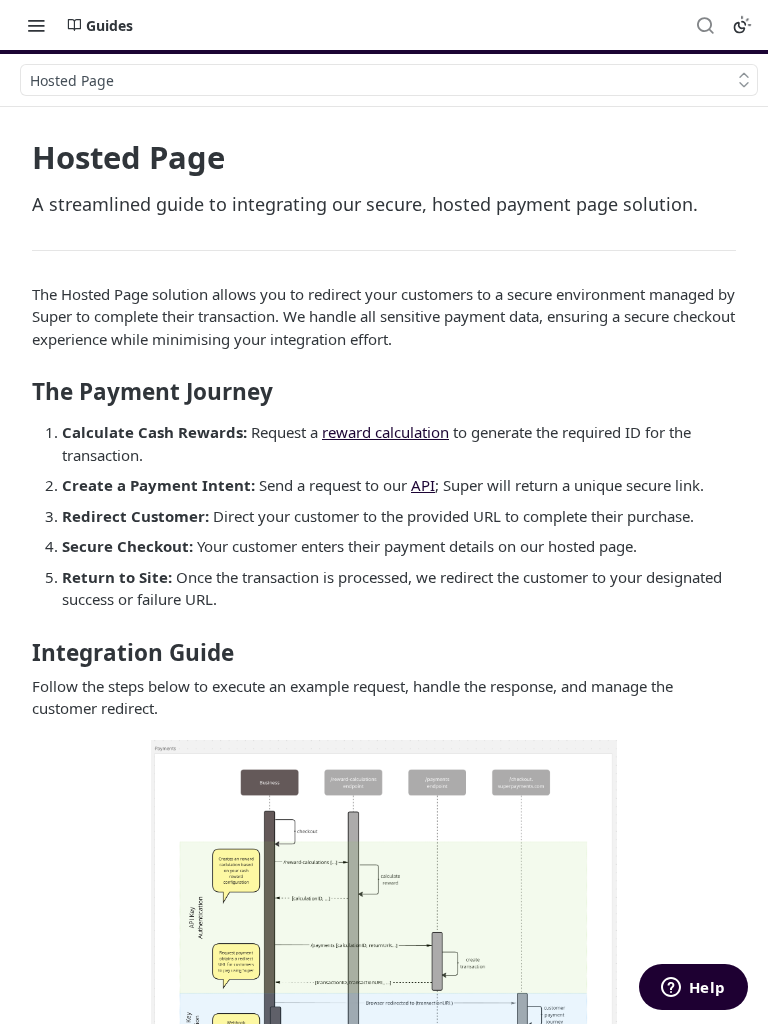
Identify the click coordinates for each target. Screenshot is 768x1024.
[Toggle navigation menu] (36, 25)
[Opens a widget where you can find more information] (693, 989)
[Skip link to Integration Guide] (18, 653)
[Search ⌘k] (705, 25)
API (423, 485)
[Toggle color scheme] (742, 25)
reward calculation (385, 432)
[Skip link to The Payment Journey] (18, 392)
